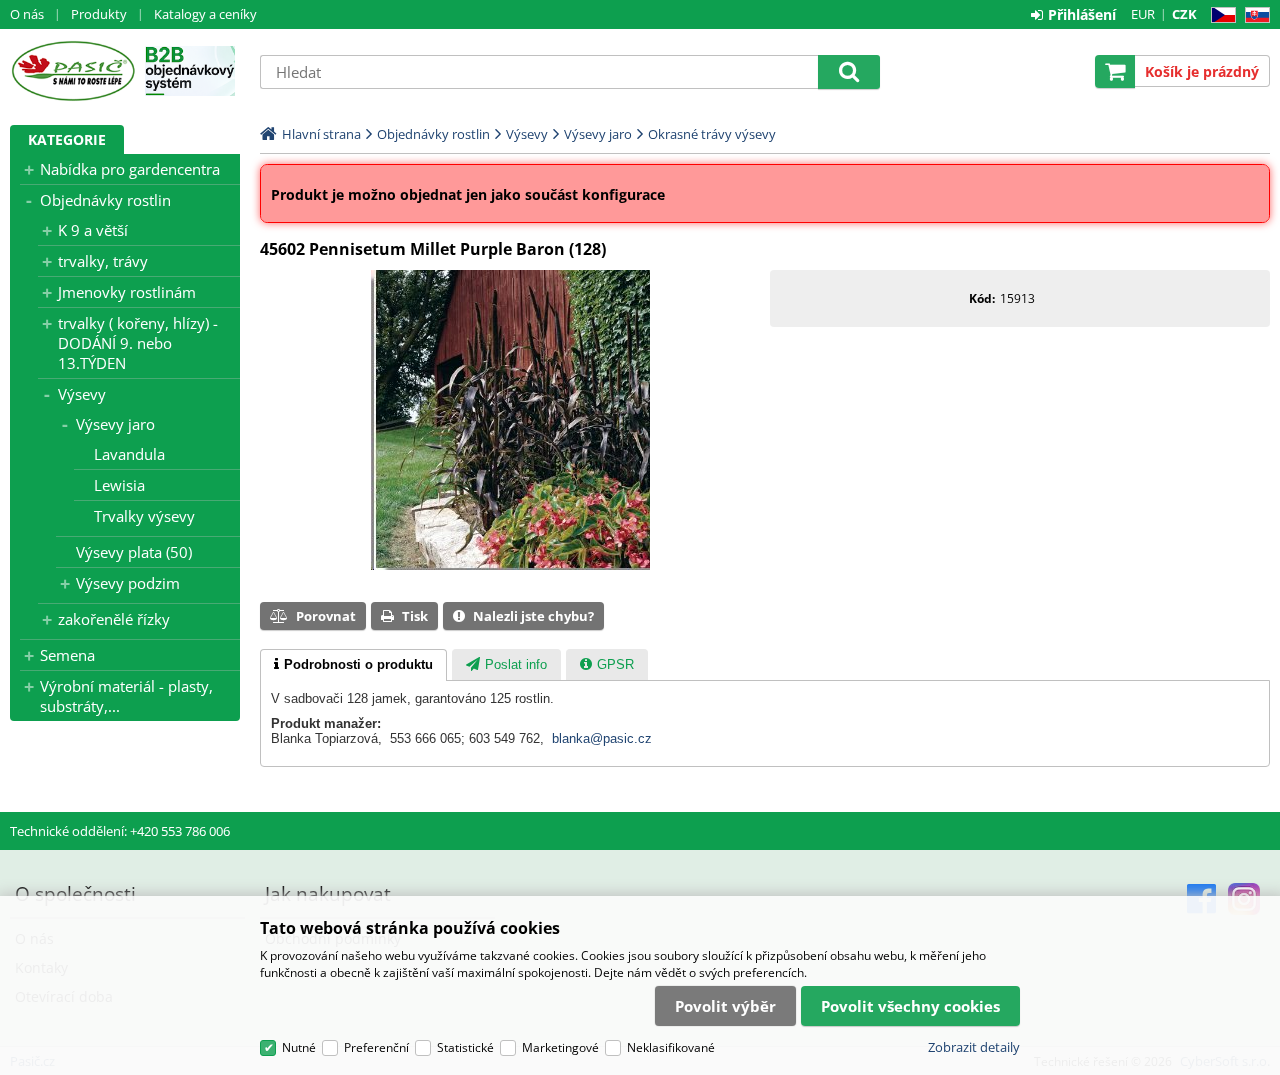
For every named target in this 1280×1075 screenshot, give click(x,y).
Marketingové (560, 1047)
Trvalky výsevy (144, 516)
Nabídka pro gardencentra (130, 169)
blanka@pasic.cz (602, 738)
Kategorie (67, 139)
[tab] (353, 665)
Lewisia (119, 485)
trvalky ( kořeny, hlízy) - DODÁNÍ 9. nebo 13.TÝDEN (138, 343)
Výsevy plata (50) (134, 552)
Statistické (465, 1047)
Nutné (299, 1047)
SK (1253, 15)
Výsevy (82, 394)
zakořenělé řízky (114, 619)
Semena (67, 655)
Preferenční (376, 1047)
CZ (1219, 15)
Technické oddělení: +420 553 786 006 (120, 831)
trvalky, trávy (103, 261)
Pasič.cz (72, 71)
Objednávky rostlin (105, 200)
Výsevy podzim (128, 583)
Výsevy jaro (115, 424)
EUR (1143, 14)
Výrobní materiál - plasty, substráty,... (126, 696)
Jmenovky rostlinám (127, 292)
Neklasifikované (671, 1047)
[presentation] (353, 665)
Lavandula (129, 454)
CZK (1184, 14)
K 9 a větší (93, 230)
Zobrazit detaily (974, 1047)
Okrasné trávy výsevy (712, 134)
